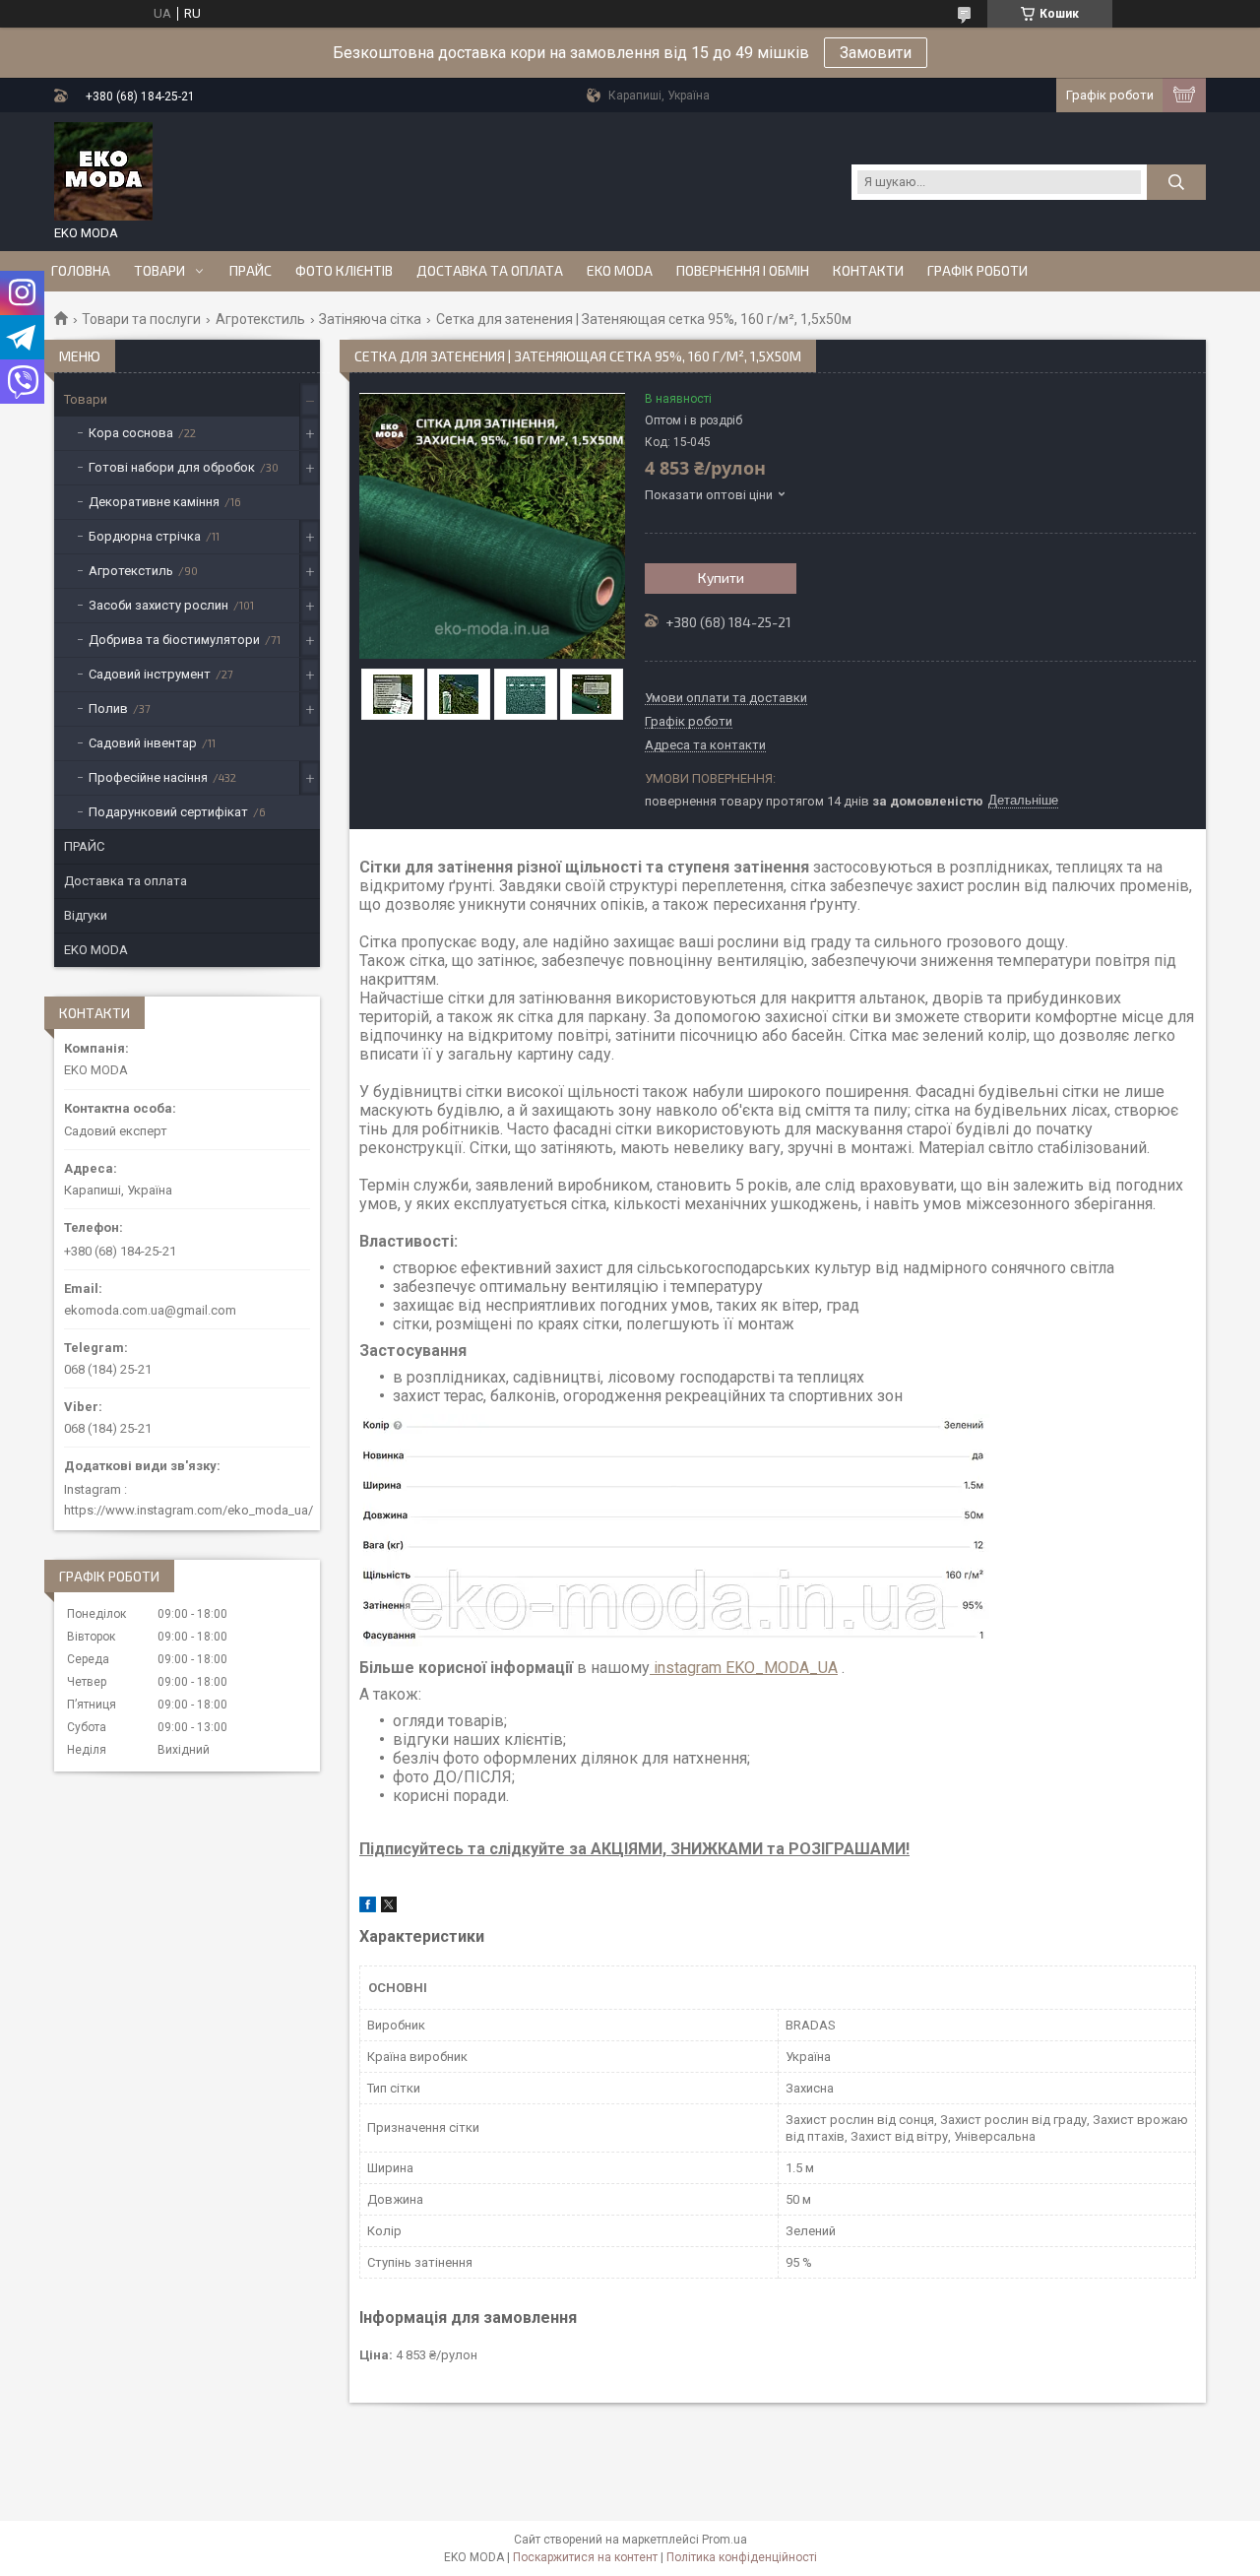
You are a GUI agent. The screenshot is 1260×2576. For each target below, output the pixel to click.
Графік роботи (977, 271)
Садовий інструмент (150, 674)
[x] (389, 1908)
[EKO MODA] (103, 171)
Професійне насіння (148, 777)
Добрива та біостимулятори (174, 640)
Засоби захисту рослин (158, 605)
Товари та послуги (141, 319)
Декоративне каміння (154, 502)
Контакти (868, 271)
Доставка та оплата (490, 271)
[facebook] (368, 1908)
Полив (108, 708)
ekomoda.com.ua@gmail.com (150, 1310)
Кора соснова (131, 433)
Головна (81, 271)
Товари (159, 271)
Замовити (876, 53)
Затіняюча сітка (370, 319)
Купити (721, 578)
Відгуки (86, 915)
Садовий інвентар (143, 743)
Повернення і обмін (743, 271)
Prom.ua (724, 2540)
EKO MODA (620, 271)
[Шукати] (1176, 182)
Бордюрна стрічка (145, 536)
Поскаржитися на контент (585, 2557)
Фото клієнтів (344, 271)
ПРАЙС (251, 271)
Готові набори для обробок (172, 467)
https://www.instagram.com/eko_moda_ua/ (189, 1510)
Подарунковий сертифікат (168, 812)
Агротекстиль (260, 319)
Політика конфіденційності (742, 2557)
